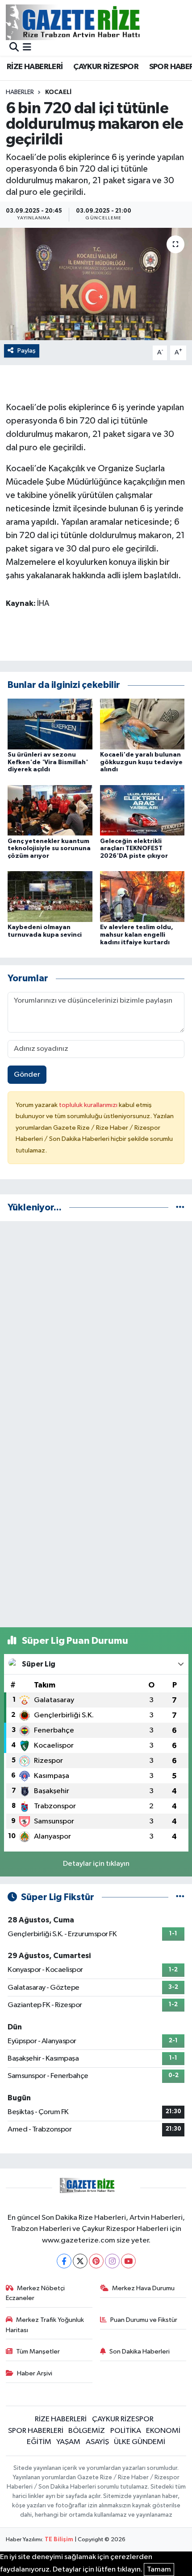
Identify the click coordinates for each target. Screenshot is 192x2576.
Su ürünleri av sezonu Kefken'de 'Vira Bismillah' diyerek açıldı (48, 762)
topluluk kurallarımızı (89, 1105)
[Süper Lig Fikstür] (180, 1897)
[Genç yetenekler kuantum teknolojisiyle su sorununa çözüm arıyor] (50, 810)
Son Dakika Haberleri (140, 2352)
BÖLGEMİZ (87, 2431)
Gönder (27, 1075)
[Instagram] (112, 2261)
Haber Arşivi (35, 2373)
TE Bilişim (59, 2540)
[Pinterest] (96, 2261)
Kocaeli (58, 92)
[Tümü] (180, 1208)
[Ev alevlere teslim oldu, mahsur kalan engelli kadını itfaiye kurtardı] (142, 896)
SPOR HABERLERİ (36, 2431)
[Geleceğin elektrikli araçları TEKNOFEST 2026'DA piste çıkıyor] (142, 810)
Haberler (20, 92)
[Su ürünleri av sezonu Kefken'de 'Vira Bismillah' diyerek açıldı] (50, 724)
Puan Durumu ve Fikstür (144, 2320)
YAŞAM (68, 2442)
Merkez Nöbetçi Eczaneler (35, 2293)
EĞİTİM (39, 2442)
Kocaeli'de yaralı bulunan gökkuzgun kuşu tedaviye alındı (141, 762)
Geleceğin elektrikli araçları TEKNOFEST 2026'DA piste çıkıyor (134, 849)
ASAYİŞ (97, 2442)
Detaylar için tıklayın (96, 1864)
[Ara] (14, 48)
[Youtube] (128, 2261)
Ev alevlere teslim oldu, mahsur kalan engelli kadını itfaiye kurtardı (137, 935)
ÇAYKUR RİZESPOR (106, 67)
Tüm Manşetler (38, 2352)
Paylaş (27, 351)
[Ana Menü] (27, 48)
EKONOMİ (163, 2431)
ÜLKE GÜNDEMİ (140, 2442)
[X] (80, 2261)
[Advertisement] (96, 1325)
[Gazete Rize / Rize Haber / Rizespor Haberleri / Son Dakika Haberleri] (95, 22)
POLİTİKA (126, 2431)
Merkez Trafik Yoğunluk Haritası (45, 2325)
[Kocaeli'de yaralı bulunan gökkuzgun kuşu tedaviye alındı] (142, 724)
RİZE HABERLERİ (35, 67)
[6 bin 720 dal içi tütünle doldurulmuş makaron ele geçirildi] (96, 284)
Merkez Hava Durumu (143, 2288)
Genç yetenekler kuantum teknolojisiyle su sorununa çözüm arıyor (49, 849)
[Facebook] (64, 2261)
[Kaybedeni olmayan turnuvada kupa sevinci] (50, 896)
